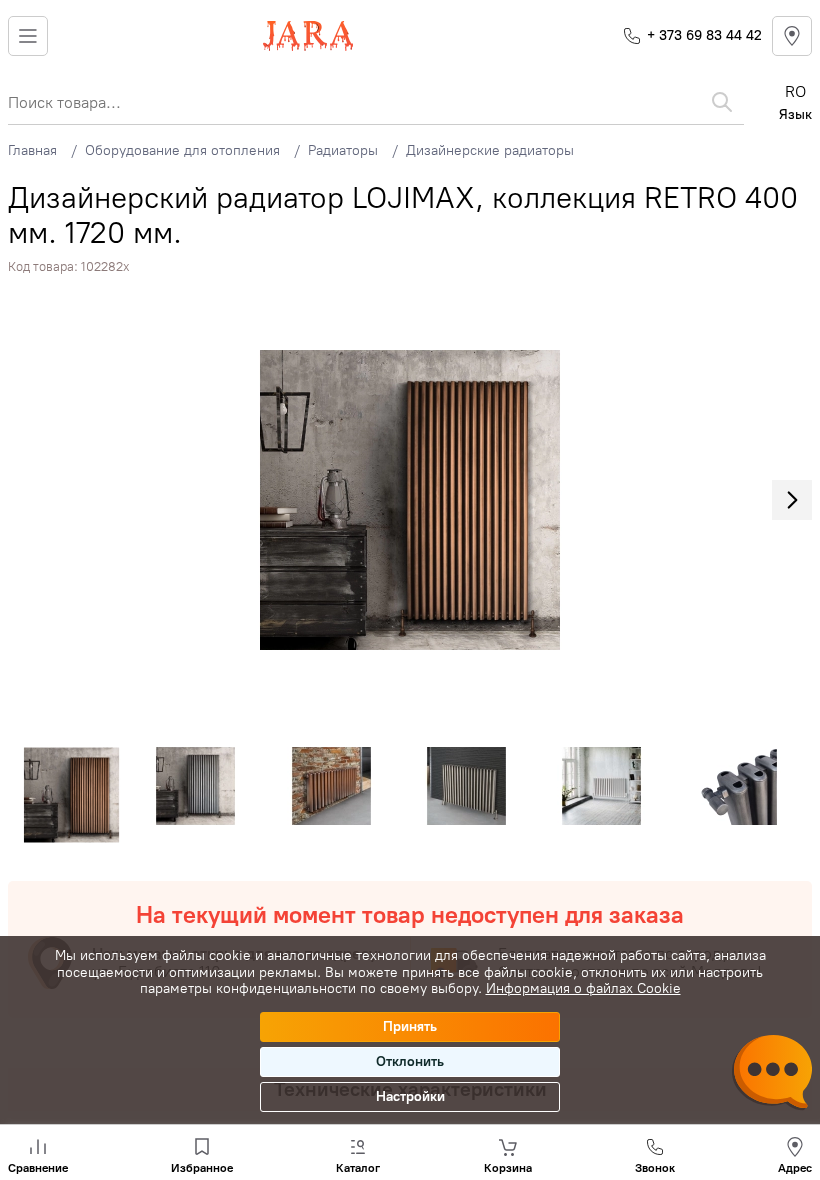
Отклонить (410, 1061)
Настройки (410, 1096)
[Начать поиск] (722, 102)
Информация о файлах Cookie (583, 988)
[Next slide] (792, 500)
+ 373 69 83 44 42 (704, 35)
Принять (410, 1026)
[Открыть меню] (28, 36)
